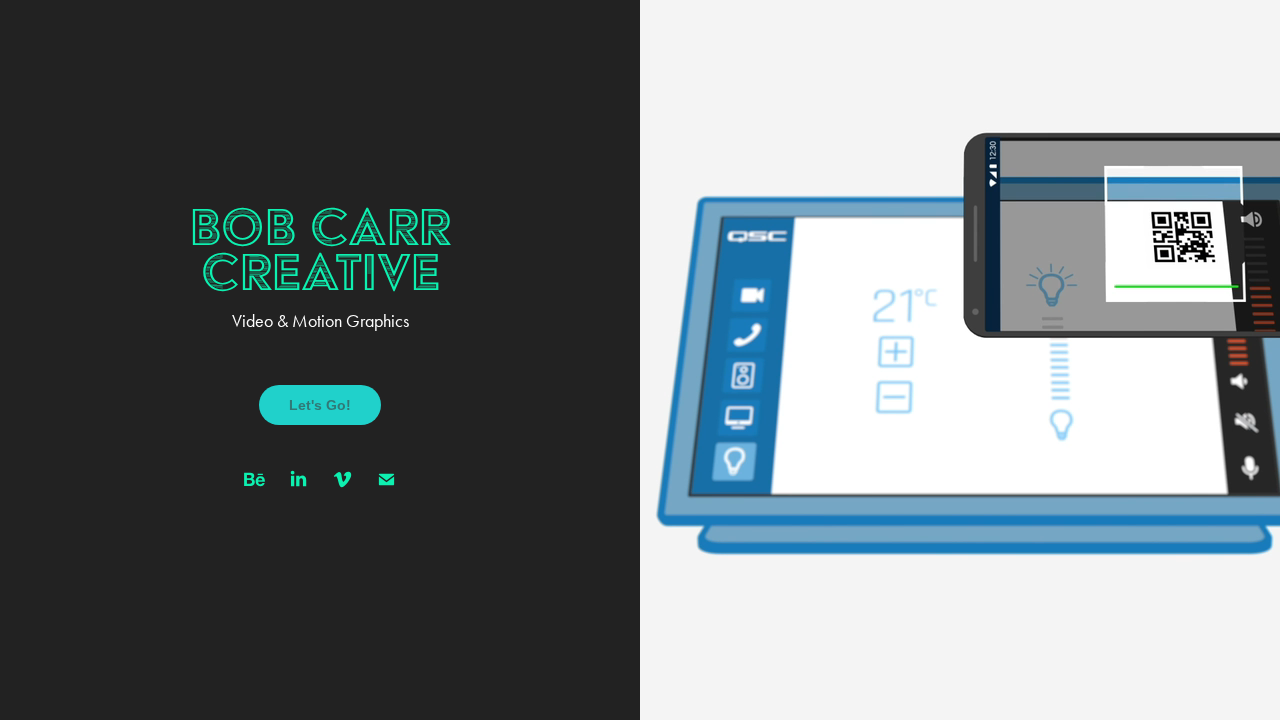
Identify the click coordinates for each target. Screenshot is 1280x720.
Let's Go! (320, 405)
